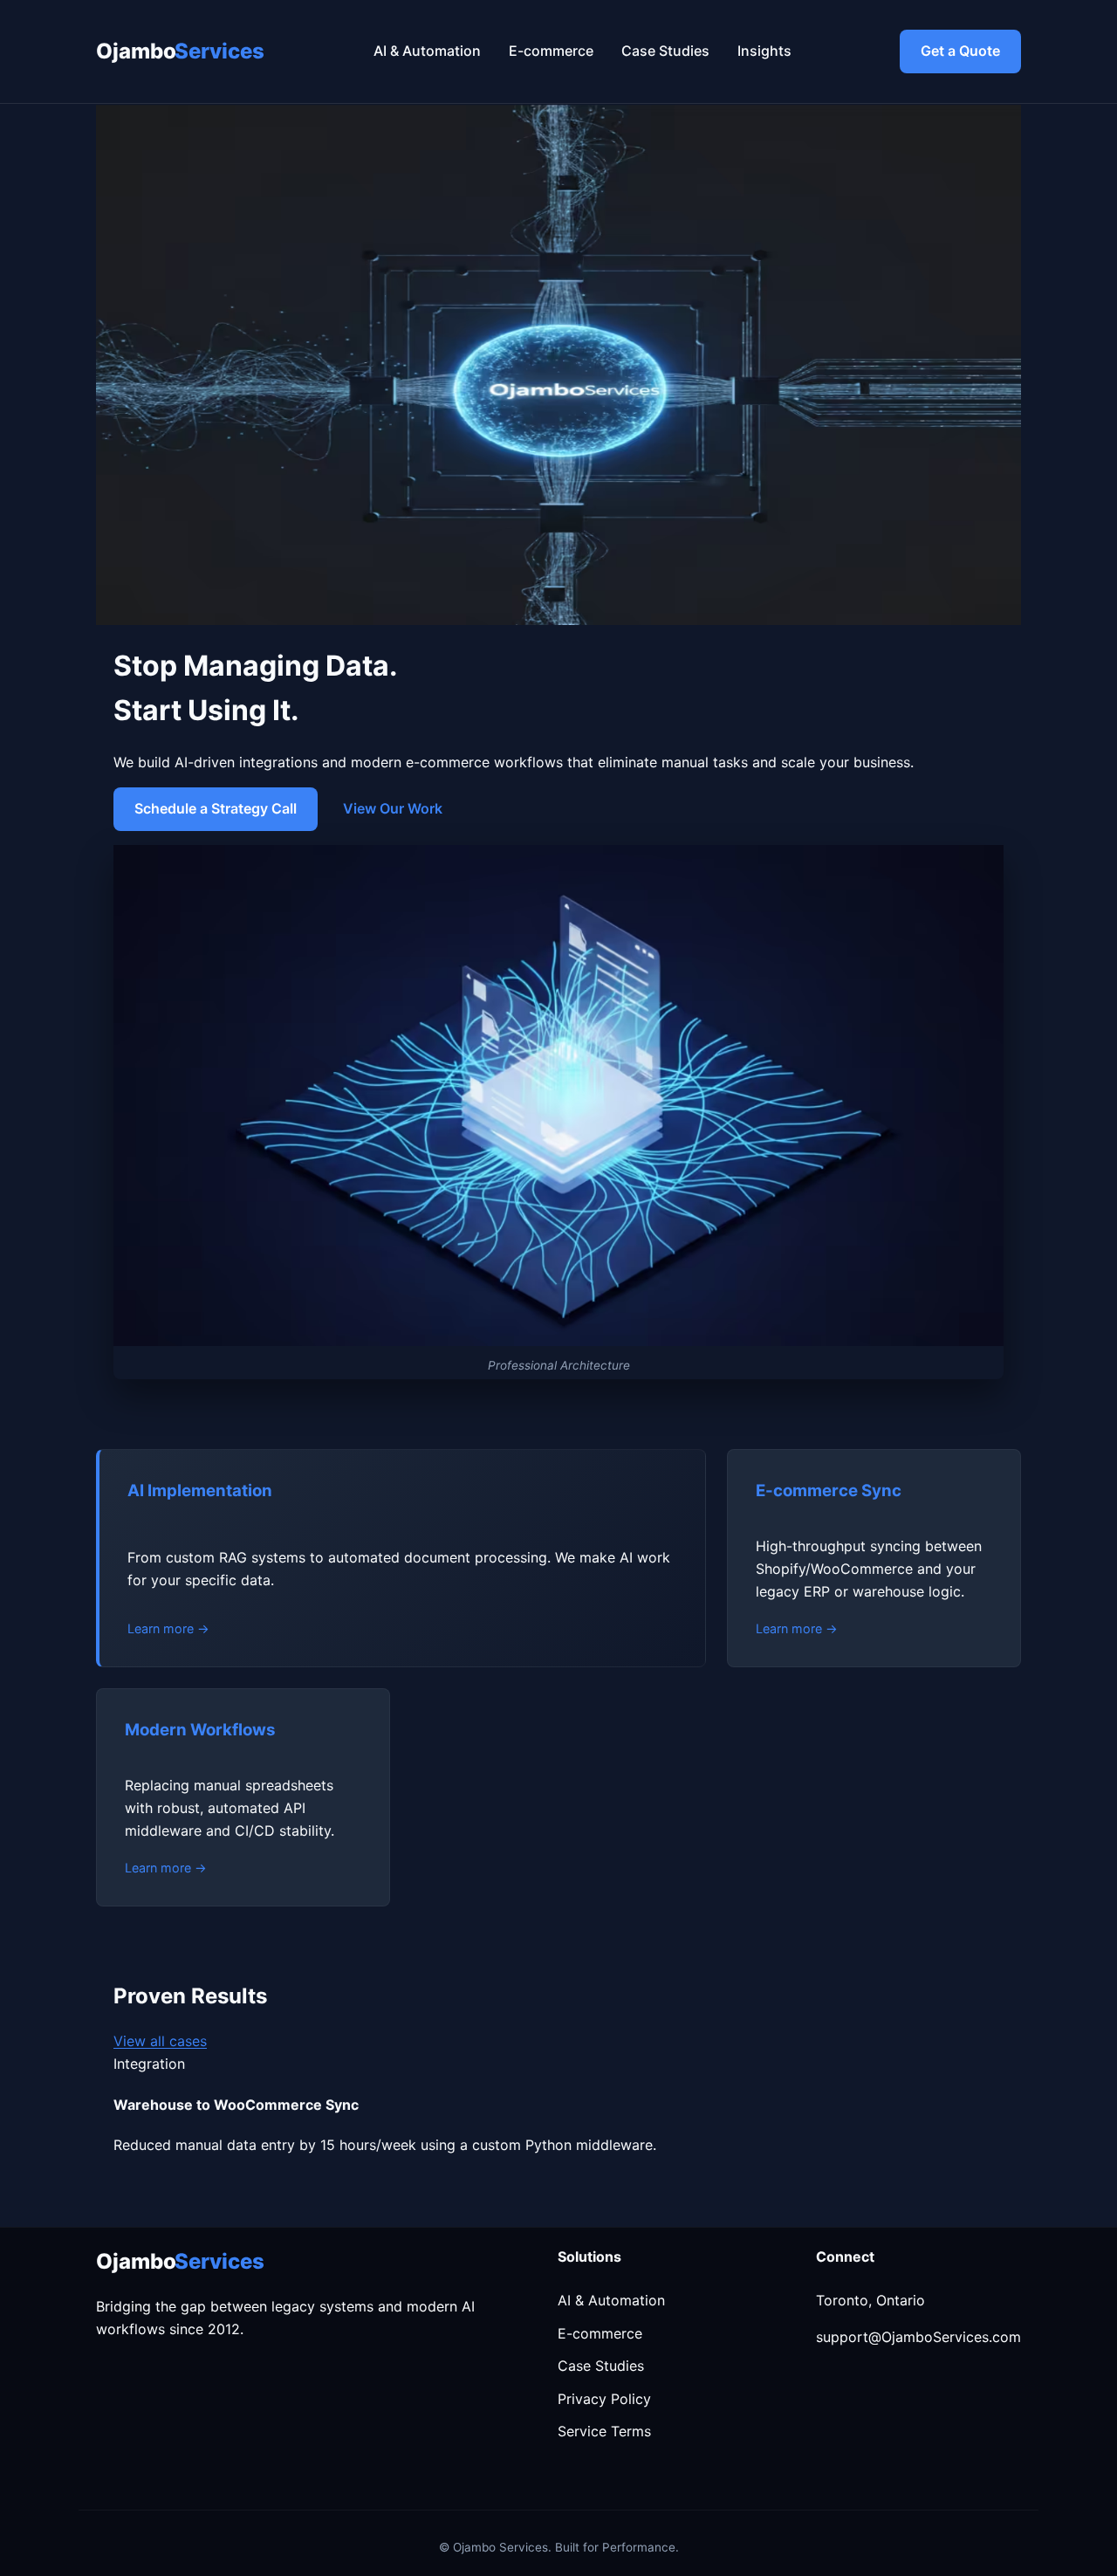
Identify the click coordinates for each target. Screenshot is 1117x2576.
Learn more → (168, 1628)
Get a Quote (960, 51)
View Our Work (393, 808)
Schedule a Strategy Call (216, 808)
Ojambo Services (180, 51)
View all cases (160, 2041)
